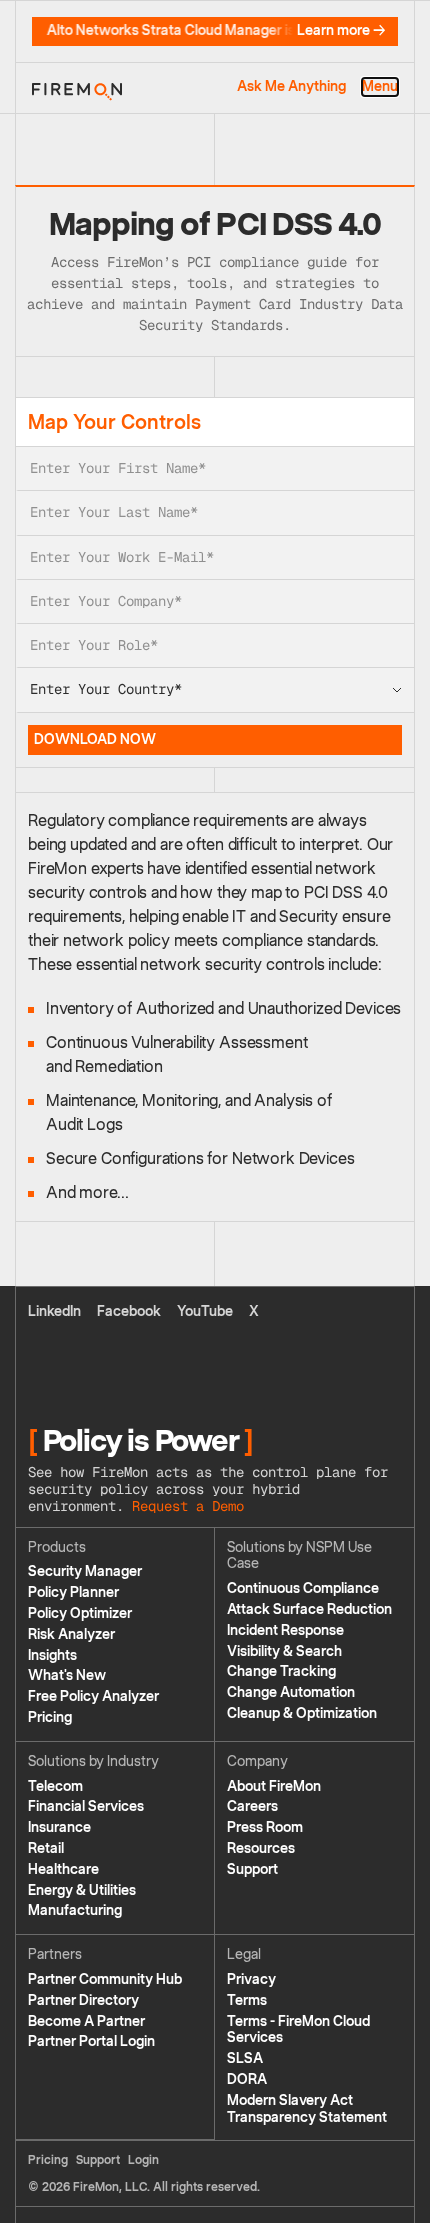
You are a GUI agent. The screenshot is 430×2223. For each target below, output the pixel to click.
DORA (247, 2079)
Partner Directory (83, 2000)
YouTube (205, 1311)
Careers (252, 1806)
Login (143, 2160)
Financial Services (86, 1806)
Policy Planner (73, 1592)
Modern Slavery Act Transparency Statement (307, 2109)
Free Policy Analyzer (93, 1696)
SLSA (245, 2058)
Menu (380, 87)
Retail (46, 1848)
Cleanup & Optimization (302, 1713)
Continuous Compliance (303, 1588)
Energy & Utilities (82, 1890)
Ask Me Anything (291, 87)
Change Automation (291, 1692)
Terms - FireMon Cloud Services (298, 2030)
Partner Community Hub (105, 1979)
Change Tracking (281, 1671)
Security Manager (85, 1571)
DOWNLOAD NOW (95, 739)
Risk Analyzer (71, 1634)
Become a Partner (86, 2021)
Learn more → (341, 31)
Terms (247, 2000)
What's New (67, 1675)
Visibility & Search (284, 1651)
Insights (52, 1655)
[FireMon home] (77, 88)
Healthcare (63, 1869)
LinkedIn (54, 1311)
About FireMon (274, 1786)
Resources (261, 1848)
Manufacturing (75, 1910)
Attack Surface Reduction (309, 1609)
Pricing (50, 1717)
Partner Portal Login (91, 2041)
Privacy (251, 1979)
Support (252, 1869)
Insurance (59, 1827)
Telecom (55, 1786)
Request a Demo (188, 1506)
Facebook (129, 1311)
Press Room (265, 1827)
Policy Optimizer (80, 1613)
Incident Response (285, 1630)
